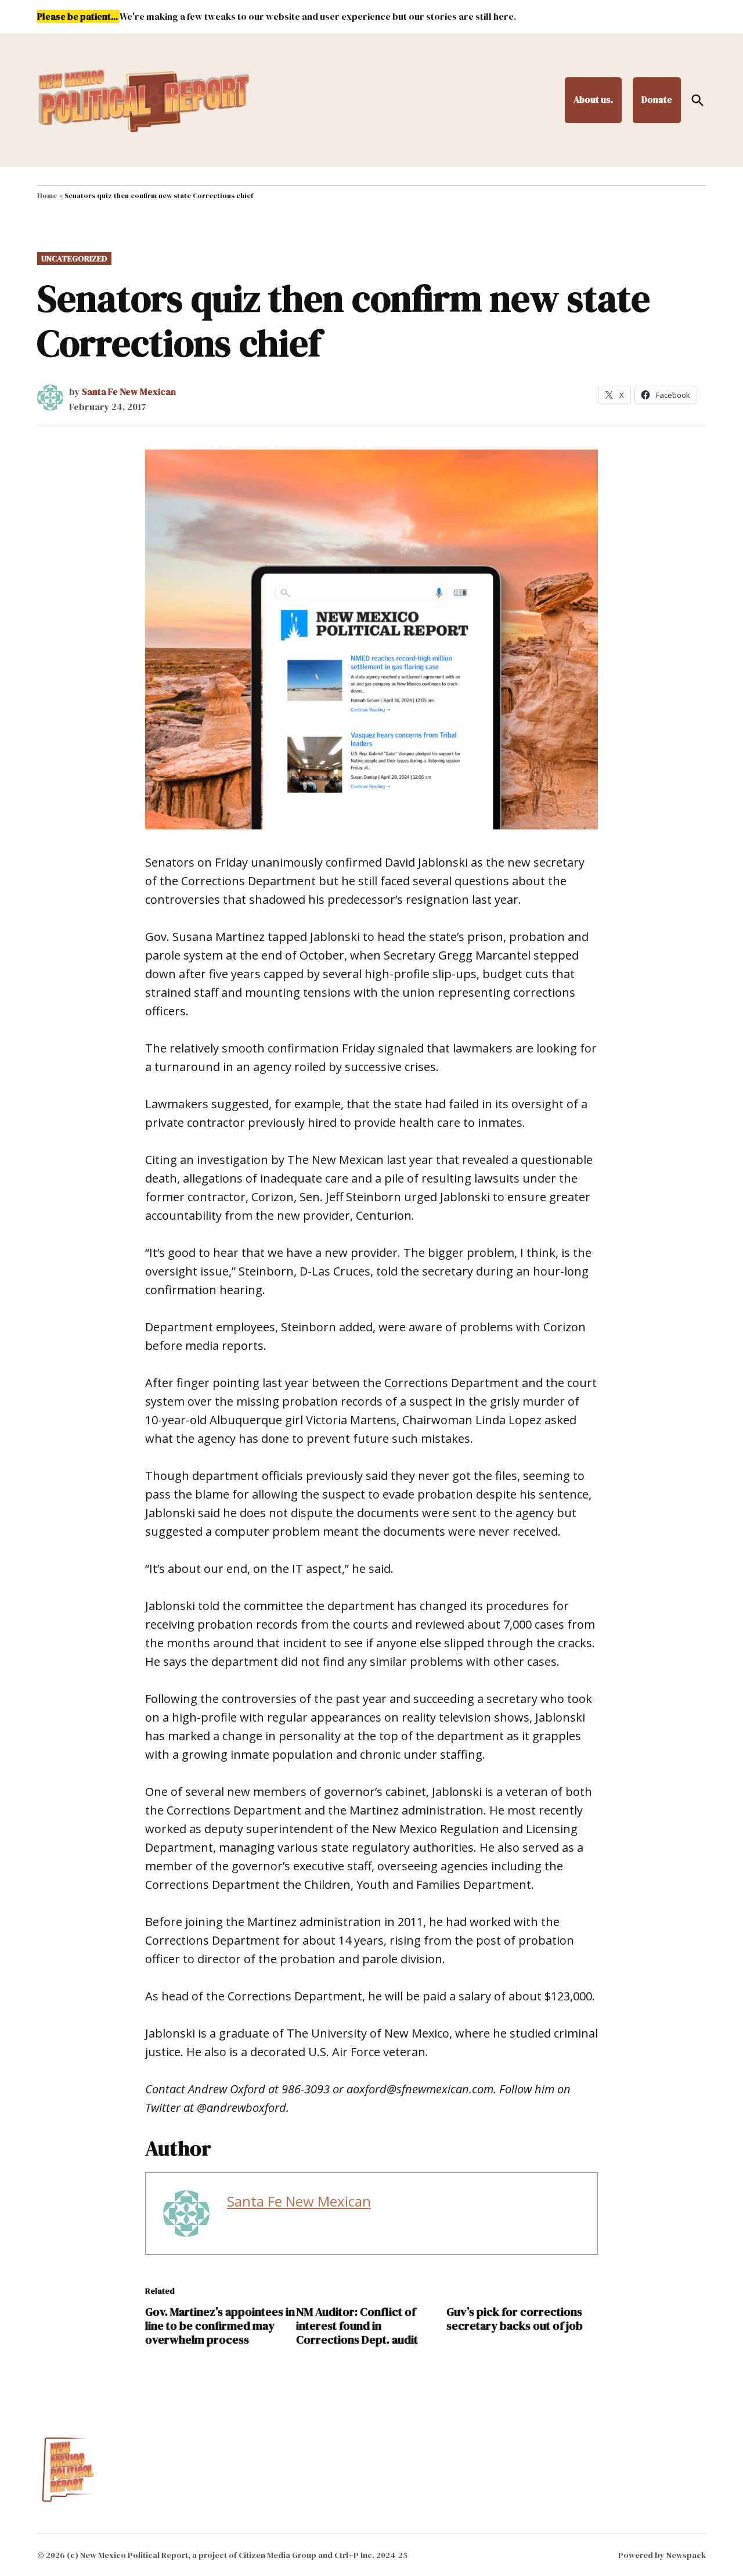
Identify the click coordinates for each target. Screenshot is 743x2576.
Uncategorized (74, 258)
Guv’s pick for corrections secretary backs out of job (515, 2319)
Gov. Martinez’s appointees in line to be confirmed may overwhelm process (220, 2326)
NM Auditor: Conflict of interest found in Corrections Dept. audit (357, 2326)
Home (47, 196)
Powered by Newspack (662, 2555)
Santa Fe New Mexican (129, 391)
